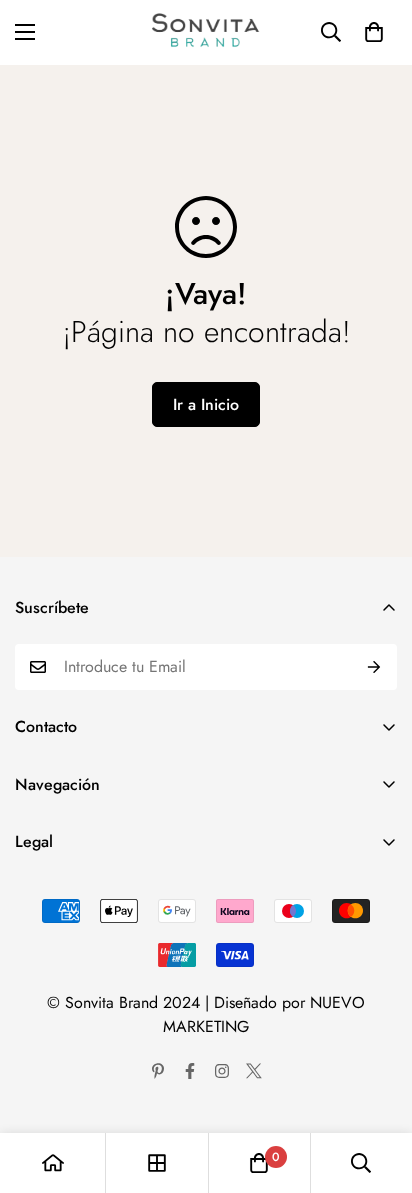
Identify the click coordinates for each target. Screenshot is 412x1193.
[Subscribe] (374, 667)
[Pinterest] (158, 1071)
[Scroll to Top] (376, 1087)
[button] (374, 32)
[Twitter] (254, 1071)
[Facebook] (190, 1071)
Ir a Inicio (206, 404)
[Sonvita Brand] (206, 32)
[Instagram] (222, 1071)
